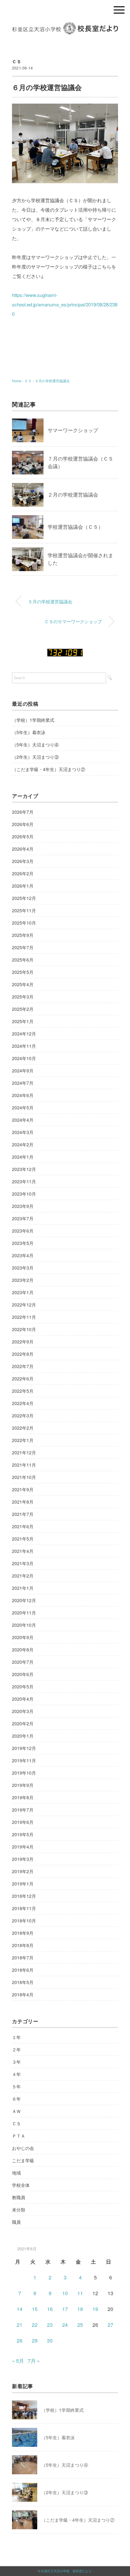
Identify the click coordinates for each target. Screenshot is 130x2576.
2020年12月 (24, 1600)
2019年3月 (23, 1859)
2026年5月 (23, 836)
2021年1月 (23, 1588)
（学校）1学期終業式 (33, 720)
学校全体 (21, 2185)
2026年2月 (23, 873)
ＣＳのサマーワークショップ (73, 621)
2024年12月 (24, 1034)
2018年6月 (23, 1970)
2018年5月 (23, 1982)
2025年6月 (23, 960)
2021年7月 (23, 1514)
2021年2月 (23, 1576)
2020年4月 (23, 1699)
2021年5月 (23, 1539)
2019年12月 (24, 1748)
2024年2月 (23, 1144)
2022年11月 (24, 1317)
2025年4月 (23, 984)
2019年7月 (23, 1810)
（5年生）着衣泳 (29, 732)
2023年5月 (23, 1243)
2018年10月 (24, 1921)
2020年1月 (23, 1736)
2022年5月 (23, 1391)
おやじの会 (23, 2148)
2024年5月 (23, 1107)
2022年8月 (23, 1354)
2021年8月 (23, 1502)
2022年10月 (24, 1329)
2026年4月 (23, 849)
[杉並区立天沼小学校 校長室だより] (65, 27)
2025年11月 (24, 910)
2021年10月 (24, 1477)
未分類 (19, 2210)
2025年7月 (23, 947)
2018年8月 (23, 1945)
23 (50, 2325)
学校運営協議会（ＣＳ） (75, 527)
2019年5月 (23, 1834)
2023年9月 (23, 1206)
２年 (16, 2049)
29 (35, 2341)
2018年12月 (24, 1896)
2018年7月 (23, 1958)
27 (110, 2325)
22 (35, 2325)
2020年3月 (23, 1711)
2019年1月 (23, 1884)
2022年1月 (23, 1440)
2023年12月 (24, 1169)
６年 (16, 2099)
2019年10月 (24, 1773)
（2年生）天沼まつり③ (35, 757)
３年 (16, 2062)
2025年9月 (23, 935)
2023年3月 (23, 1268)
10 (65, 2293)
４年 (16, 2074)
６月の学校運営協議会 (52, 381)
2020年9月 (23, 1637)
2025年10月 (24, 923)
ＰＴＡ (19, 2136)
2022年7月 (23, 1366)
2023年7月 (23, 1218)
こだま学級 (23, 2160)
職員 (16, 2222)
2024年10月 (24, 1058)
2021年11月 (24, 1465)
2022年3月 (23, 1415)
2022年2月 (23, 1428)
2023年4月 (23, 1255)
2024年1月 (23, 1157)
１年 (16, 2037)
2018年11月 (24, 1908)
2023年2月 (23, 1280)
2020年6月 (23, 1674)
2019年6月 (23, 1822)
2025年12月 (24, 898)
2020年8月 (23, 1650)
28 (20, 2341)
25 (80, 2325)
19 (95, 2309)
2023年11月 (24, 1181)
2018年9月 (23, 1933)
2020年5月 (23, 1686)
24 (65, 2325)
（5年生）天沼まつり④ (35, 745)
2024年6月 (23, 1095)
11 (80, 2293)
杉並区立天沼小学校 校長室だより (66, 2571)
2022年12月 (24, 1305)
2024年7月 (23, 1083)
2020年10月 (24, 1625)
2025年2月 (23, 1009)
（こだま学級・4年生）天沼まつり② (49, 769)
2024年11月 (24, 1046)
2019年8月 (23, 1797)
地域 (16, 2173)
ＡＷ (16, 2111)
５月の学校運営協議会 (50, 601)
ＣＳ (17, 61)
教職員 (19, 2197)
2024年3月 (23, 1132)
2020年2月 (23, 1723)
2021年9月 (23, 1489)
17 (65, 2309)
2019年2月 (23, 1871)
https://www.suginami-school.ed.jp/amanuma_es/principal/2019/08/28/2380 (65, 304)
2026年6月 (23, 824)
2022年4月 (23, 1403)
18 (80, 2309)
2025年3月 (23, 997)
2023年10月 (24, 1194)
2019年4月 (23, 1847)
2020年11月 (24, 1613)
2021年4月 (23, 1551)
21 (20, 2325)
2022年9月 (23, 1342)
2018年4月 (23, 1994)
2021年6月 (23, 1526)
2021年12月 (24, 1452)
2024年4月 (23, 1120)
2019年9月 (23, 1785)
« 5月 (18, 2361)
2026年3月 (23, 861)
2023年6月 (23, 1231)
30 (50, 2341)
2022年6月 (23, 1378)
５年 (16, 2086)
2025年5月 (23, 972)
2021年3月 (23, 1563)
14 (20, 2309)
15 (35, 2309)
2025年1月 (23, 1021)
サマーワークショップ (73, 430)
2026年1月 (23, 886)
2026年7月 (23, 812)
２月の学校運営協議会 (73, 495)
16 (50, 2309)
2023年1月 (23, 1292)
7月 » (34, 2361)
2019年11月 (24, 1760)
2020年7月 (23, 1662)
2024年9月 (23, 1071)
